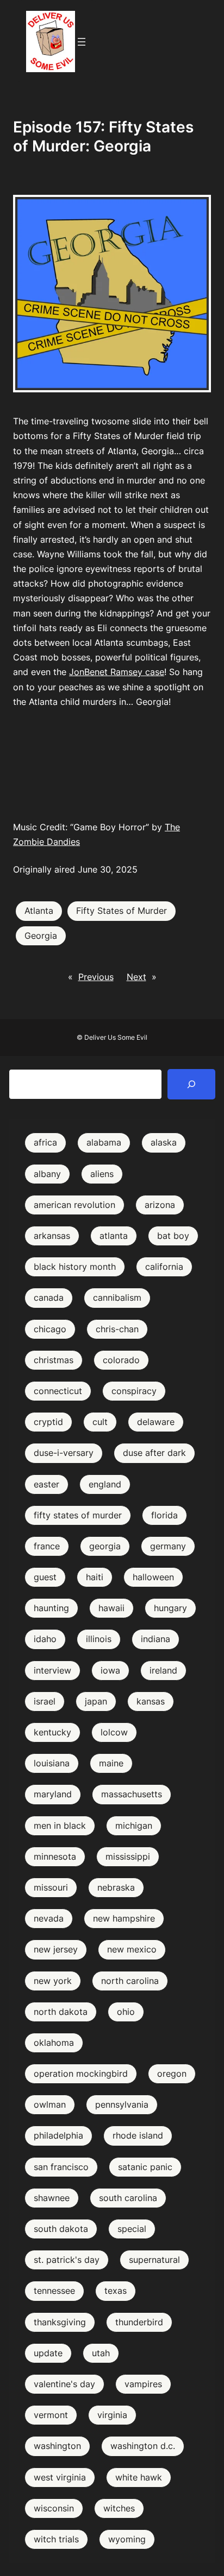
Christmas (54, 1360)
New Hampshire (124, 1918)
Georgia (41, 936)
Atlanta (39, 911)
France (47, 1546)
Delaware (156, 1422)
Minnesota (55, 1856)
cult (100, 1422)
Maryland (53, 1794)
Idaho (45, 1639)
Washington (57, 2446)
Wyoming (127, 2539)
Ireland (163, 1670)
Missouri (51, 1887)
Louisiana (52, 1763)
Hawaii (111, 1608)
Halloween (153, 1577)
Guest (45, 1577)
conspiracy (134, 1391)
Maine (111, 1763)
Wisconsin (54, 2508)
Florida (164, 1515)
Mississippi (128, 1856)
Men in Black (60, 1826)
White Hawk (139, 2477)
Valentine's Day (64, 2384)
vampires (143, 2384)
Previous (96, 977)
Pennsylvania (122, 2104)
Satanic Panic (145, 2167)
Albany (47, 1174)
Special (132, 2229)
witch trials (56, 2539)
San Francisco (61, 2167)
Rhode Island (138, 2135)
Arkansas (52, 1236)
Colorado (121, 1360)
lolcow (114, 1732)
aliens (102, 1174)
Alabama (104, 1142)
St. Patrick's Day (67, 2260)
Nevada (49, 1918)
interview (52, 1670)
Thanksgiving (60, 2322)
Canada (49, 1297)
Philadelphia (58, 2135)
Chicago (50, 1329)
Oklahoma (54, 2043)
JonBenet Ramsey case (117, 672)
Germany (168, 1546)
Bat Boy (173, 1236)
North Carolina (130, 1981)
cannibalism (117, 1297)
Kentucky (52, 1732)
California (164, 1267)
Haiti (95, 1577)
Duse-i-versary (64, 1453)
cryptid (48, 1422)
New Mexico (132, 1949)
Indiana (155, 1639)
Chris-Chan (117, 1329)
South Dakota (61, 2229)
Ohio (126, 2012)
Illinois (99, 1639)
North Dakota (61, 2012)
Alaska (164, 1142)
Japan (96, 1701)
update (48, 2353)
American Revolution (74, 1205)
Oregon (172, 2073)
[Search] (191, 1084)
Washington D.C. (143, 2446)
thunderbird (139, 2322)
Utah (101, 2353)
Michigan (134, 1826)
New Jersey (56, 1949)
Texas (116, 2291)
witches (119, 2508)
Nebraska (116, 1887)
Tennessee (54, 2291)
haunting (51, 1608)
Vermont (51, 2415)
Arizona (160, 1205)
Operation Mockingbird (81, 2073)
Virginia (112, 2415)
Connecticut (58, 1391)
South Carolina (128, 2198)
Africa (45, 1142)
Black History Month (75, 1267)
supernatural (154, 2260)
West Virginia (60, 2477)
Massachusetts (132, 1794)
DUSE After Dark (154, 1453)
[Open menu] (82, 42)
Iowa (110, 1670)
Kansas (151, 1701)
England (105, 1484)
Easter (46, 1484)
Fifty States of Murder (122, 911)
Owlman (50, 2104)
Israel (45, 1701)
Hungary (170, 1608)
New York (53, 1981)
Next (136, 977)
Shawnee (52, 2198)
